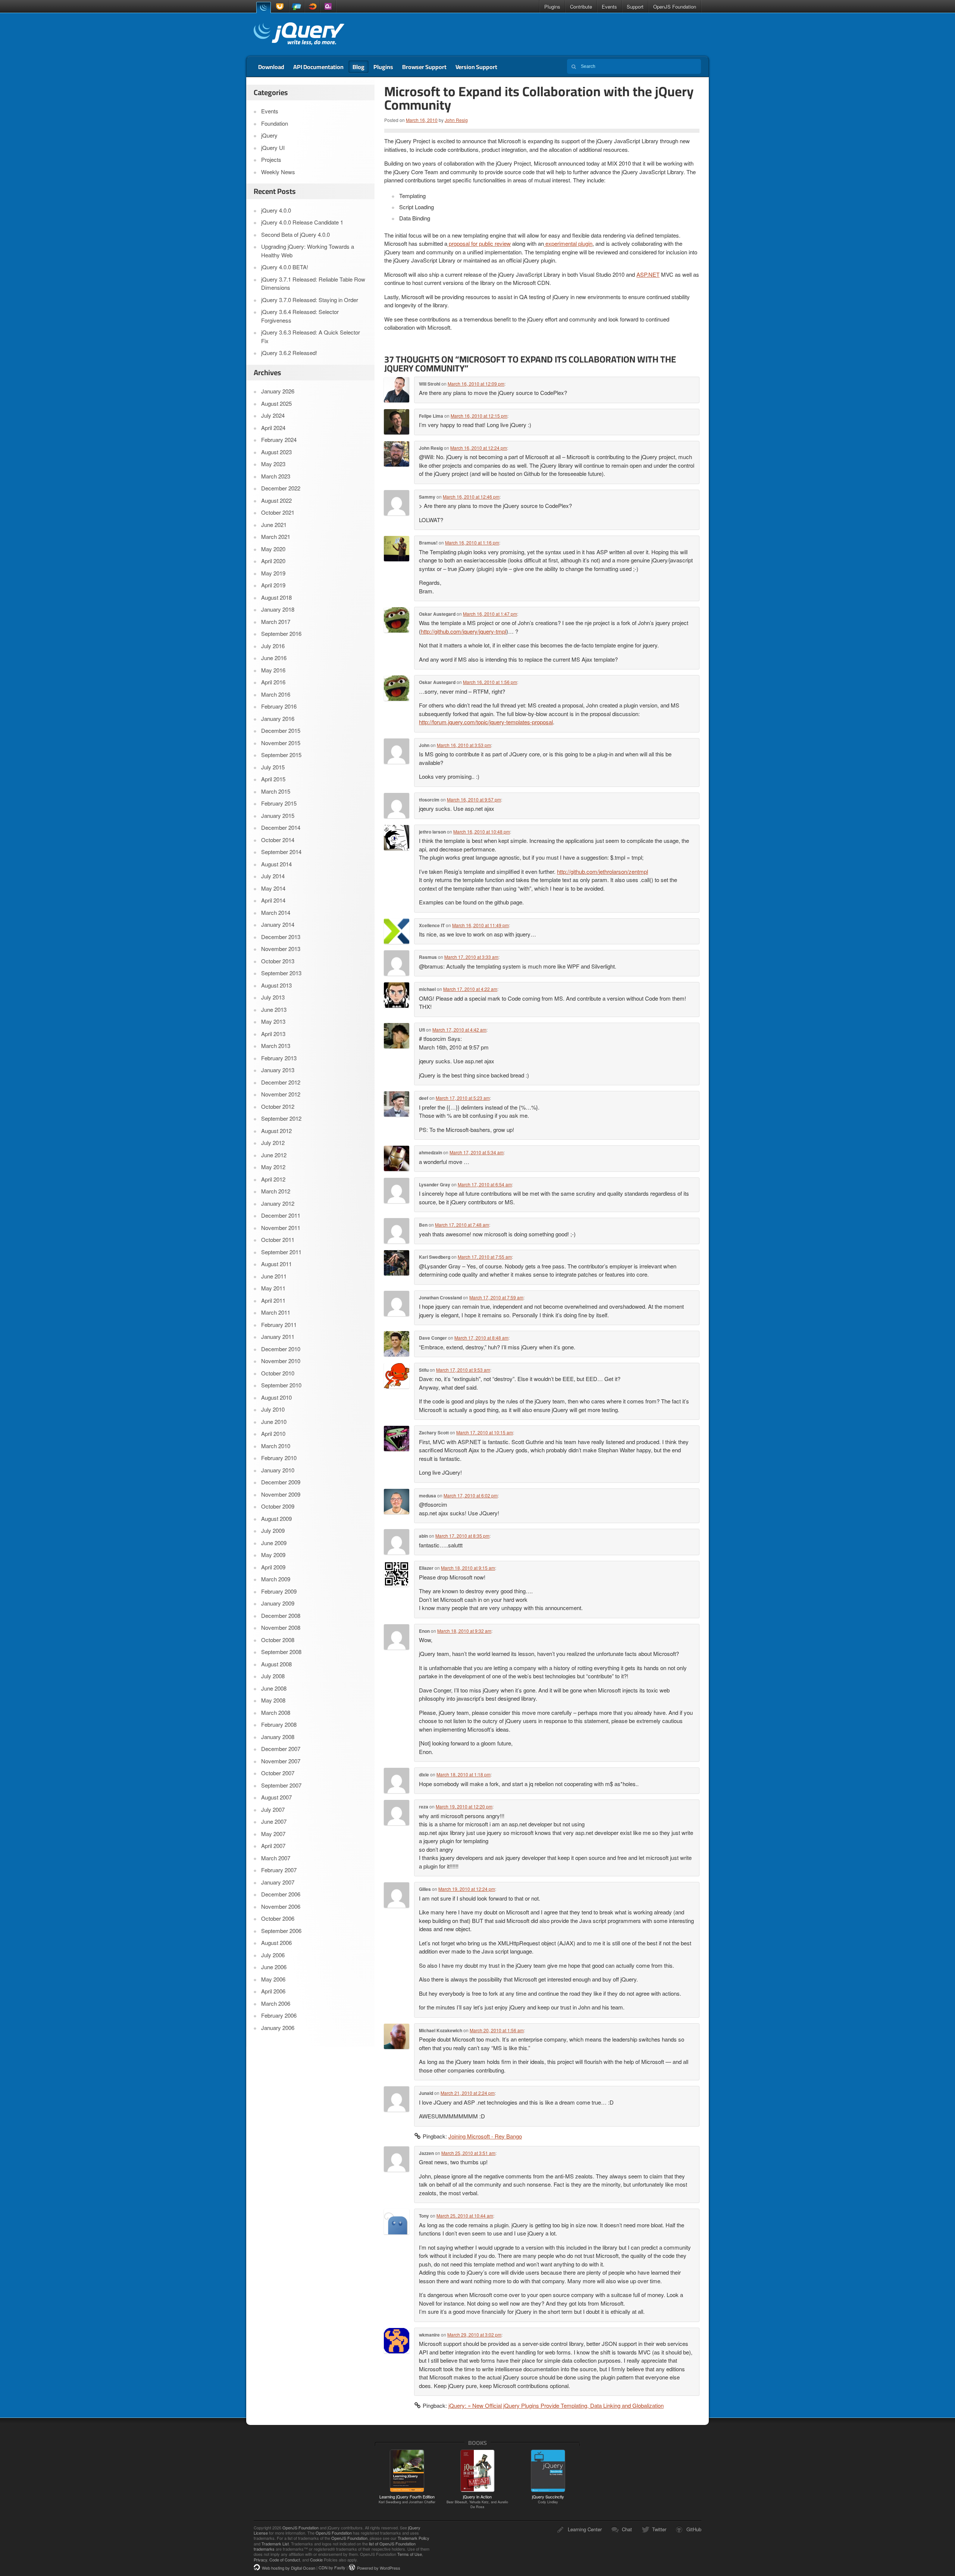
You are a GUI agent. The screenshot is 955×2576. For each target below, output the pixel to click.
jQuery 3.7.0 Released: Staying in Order (310, 300)
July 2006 (273, 1955)
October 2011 (278, 1240)
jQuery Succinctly (548, 2499)
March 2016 (276, 694)
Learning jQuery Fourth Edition (407, 2499)
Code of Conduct (285, 2560)
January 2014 (278, 924)
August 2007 (276, 1797)
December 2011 (281, 1215)
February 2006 (279, 2015)
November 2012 (281, 1094)
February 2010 (279, 1458)
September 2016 (281, 633)
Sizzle (312, 7)
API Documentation (318, 67)
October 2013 (278, 961)
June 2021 (274, 525)
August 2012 (276, 1131)
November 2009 (281, 1494)
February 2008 (279, 1724)
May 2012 (273, 1167)
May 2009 (273, 1555)
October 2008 (278, 1640)
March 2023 (276, 476)
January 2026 (278, 391)
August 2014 (276, 864)
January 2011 (278, 1336)
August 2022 (276, 500)
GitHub (694, 2529)
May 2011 (273, 1288)
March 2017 (276, 622)
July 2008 (273, 1676)
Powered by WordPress (379, 2568)
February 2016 (279, 706)
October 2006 (278, 1918)
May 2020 (273, 549)
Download (271, 67)
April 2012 (273, 1179)
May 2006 (273, 1979)
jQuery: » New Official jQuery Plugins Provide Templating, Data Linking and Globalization (556, 2405)
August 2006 (276, 1943)
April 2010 (273, 1433)
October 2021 (278, 512)
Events (609, 7)
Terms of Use (410, 2554)
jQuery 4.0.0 (276, 210)
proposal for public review (479, 243)
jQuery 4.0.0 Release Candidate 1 (302, 222)
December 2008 (281, 1615)
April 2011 (273, 1300)
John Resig (456, 120)
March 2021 (276, 536)
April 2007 (273, 1846)
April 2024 (273, 428)
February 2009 (279, 1591)
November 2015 (281, 743)
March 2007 (276, 1858)
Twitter (659, 2529)
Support (635, 7)
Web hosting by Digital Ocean (289, 2568)
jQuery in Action (477, 2501)
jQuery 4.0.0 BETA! (285, 267)
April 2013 (273, 1034)
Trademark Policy (414, 2538)
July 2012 (273, 1143)
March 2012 (276, 1191)
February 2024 (279, 440)
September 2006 (281, 1931)
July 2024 (273, 415)
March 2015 (276, 791)
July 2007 (273, 1809)
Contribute (581, 7)
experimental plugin (568, 243)
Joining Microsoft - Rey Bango (485, 2136)
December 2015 (281, 730)
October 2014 (278, 840)
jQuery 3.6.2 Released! (289, 353)
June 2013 (274, 1009)
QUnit (328, 7)
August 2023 (276, 452)
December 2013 (281, 937)
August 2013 (276, 985)
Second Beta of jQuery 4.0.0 (295, 234)
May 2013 (273, 1021)
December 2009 (281, 1482)
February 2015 (279, 803)
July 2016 (273, 646)
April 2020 (273, 561)
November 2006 (281, 1906)
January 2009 (278, 1603)
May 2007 (273, 1834)
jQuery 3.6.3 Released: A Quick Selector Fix (311, 336)
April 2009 (273, 1567)
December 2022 (281, 488)
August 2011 (276, 1264)
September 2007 (281, 1785)
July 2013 (273, 997)
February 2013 (279, 1058)
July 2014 (273, 876)
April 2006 (273, 1991)
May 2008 (273, 1700)
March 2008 (276, 1712)
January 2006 (278, 2028)
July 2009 (273, 1530)
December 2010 (281, 1349)
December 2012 (281, 1082)
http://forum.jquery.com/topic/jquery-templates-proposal (486, 722)
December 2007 (281, 1749)
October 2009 (278, 1506)
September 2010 (281, 1385)
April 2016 (273, 682)
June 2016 (274, 658)
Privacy (260, 2560)
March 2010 (276, 1446)
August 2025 (276, 403)
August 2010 (276, 1397)
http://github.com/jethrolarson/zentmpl (602, 871)
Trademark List (275, 2544)
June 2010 (274, 1422)
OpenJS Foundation (675, 7)
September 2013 (281, 973)
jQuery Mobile (297, 7)
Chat (627, 2529)
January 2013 (278, 1070)
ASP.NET (648, 274)
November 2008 (281, 1627)
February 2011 (279, 1325)
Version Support (476, 67)
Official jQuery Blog (299, 35)
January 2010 (278, 1470)
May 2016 (273, 670)
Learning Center (585, 2529)
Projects (271, 159)
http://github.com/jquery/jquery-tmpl (464, 631)
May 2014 (273, 888)
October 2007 (278, 1773)
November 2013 (281, 949)
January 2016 (278, 718)
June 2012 (274, 1155)
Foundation (275, 123)
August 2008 (276, 1664)
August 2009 (276, 1518)
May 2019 (273, 573)
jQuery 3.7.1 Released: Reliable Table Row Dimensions (313, 283)
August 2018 (276, 597)
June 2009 (274, 1543)
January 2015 (278, 815)
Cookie (316, 2560)
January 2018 (278, 609)
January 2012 (278, 1203)
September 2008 (281, 1652)
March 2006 (276, 2003)
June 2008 (274, 1688)
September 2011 (281, 1252)
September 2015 (281, 755)
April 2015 (273, 779)
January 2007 (278, 1882)
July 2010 (273, 1409)
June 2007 (274, 1821)
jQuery (263, 7)
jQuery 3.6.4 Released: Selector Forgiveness (300, 316)
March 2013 (276, 1046)
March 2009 (276, 1579)
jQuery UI (281, 7)
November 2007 (281, 1761)
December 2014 (281, 827)
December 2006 (281, 1894)
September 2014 (281, 852)
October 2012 (278, 1106)
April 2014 (273, 900)
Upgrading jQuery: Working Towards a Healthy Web (308, 251)
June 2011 (274, 1276)
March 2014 (276, 912)
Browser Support (424, 67)
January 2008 (278, 1737)
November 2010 (281, 1361)
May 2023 (273, 464)
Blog (358, 67)
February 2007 (279, 1870)
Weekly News (278, 172)
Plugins (552, 7)
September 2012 (281, 1118)
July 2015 (273, 767)
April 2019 (273, 585)
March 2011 (276, 1312)
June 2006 (274, 1967)
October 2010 (278, 1373)
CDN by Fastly (332, 2568)
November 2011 (281, 1228)
